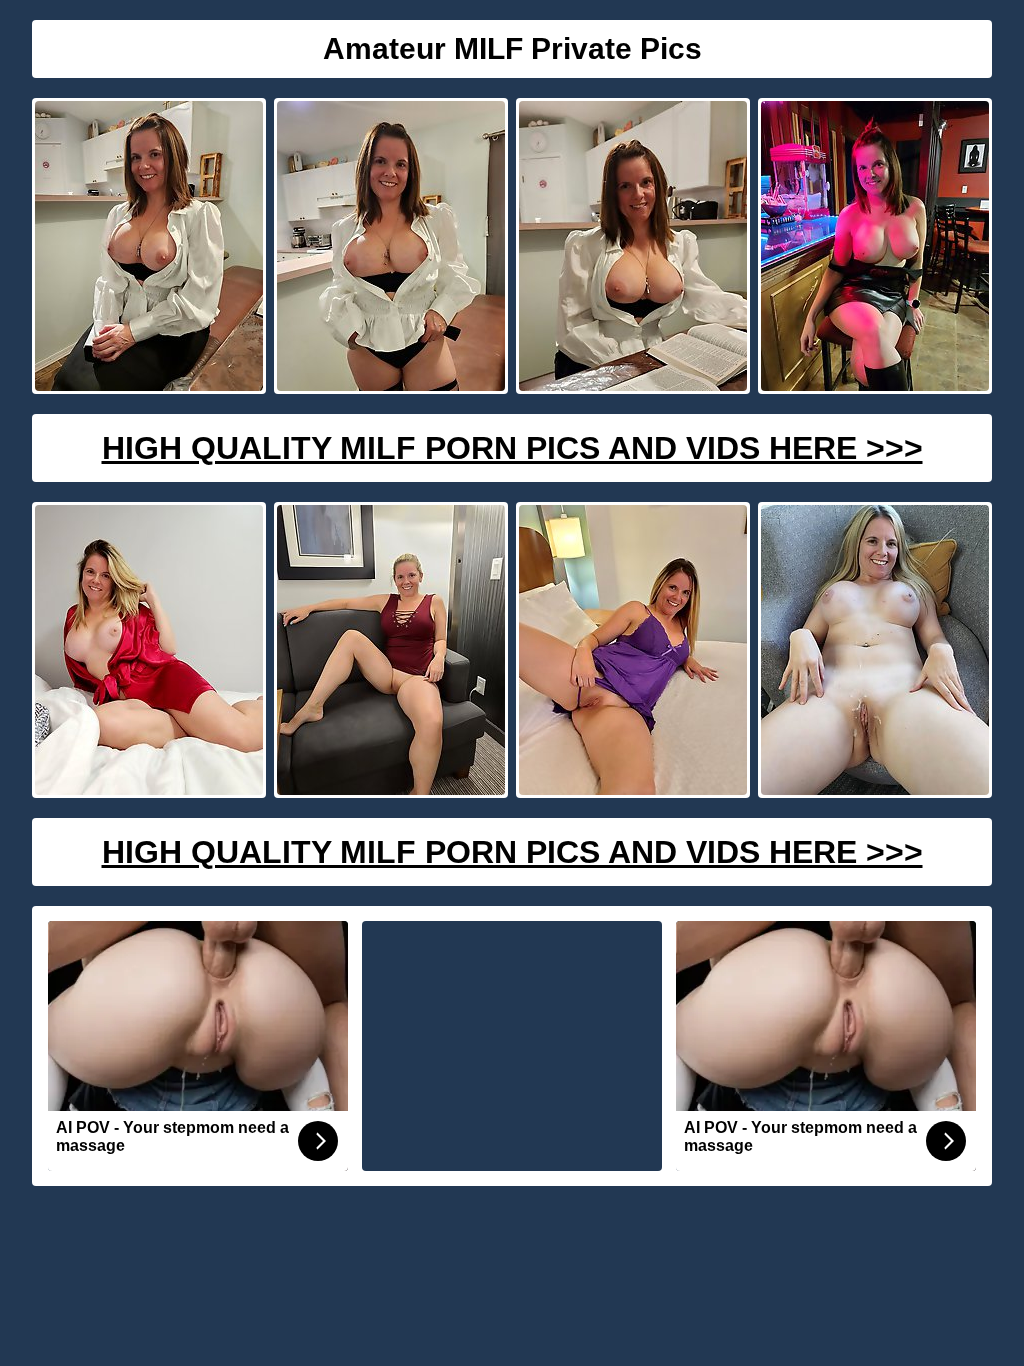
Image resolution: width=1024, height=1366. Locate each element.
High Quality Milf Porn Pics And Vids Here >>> (512, 448)
